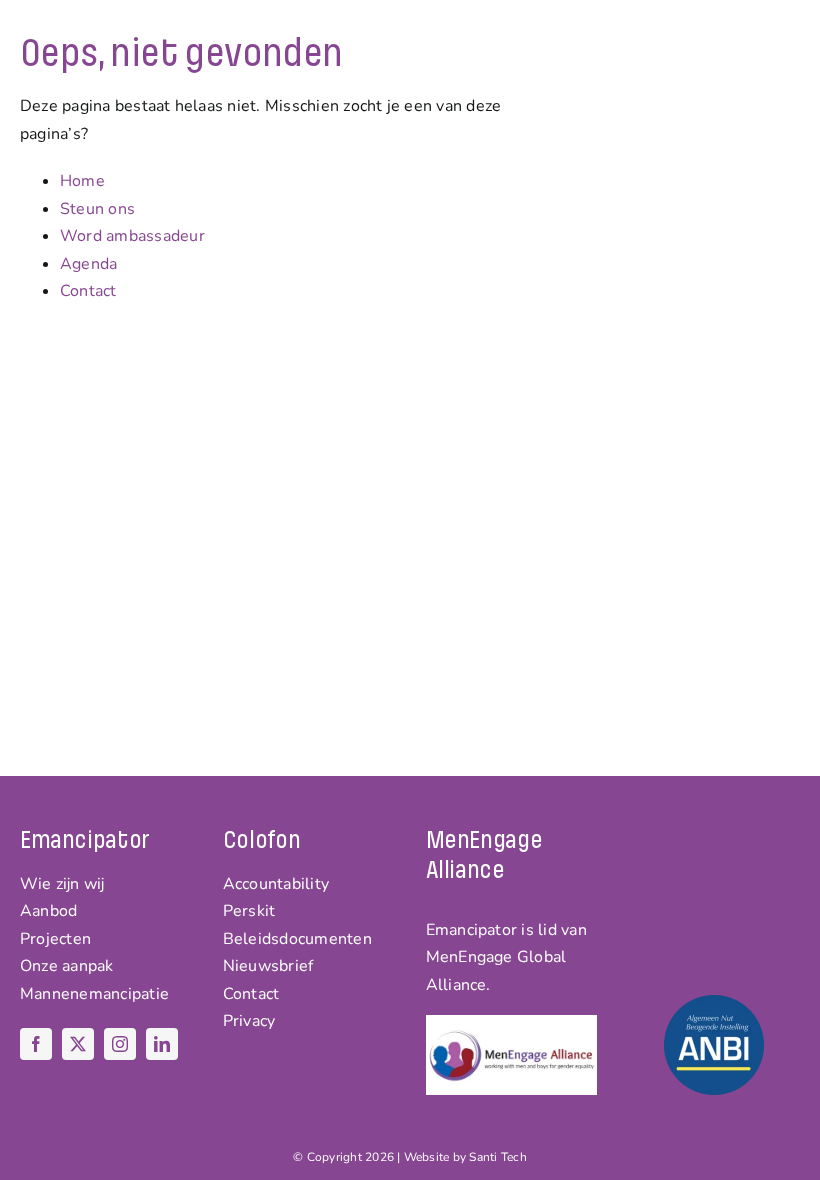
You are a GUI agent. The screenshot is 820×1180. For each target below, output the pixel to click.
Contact (88, 291)
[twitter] (78, 1044)
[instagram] (120, 1044)
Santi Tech (497, 1157)
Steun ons (97, 209)
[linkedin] (162, 1044)
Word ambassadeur (132, 236)
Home (82, 181)
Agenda (88, 264)
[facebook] (36, 1044)
